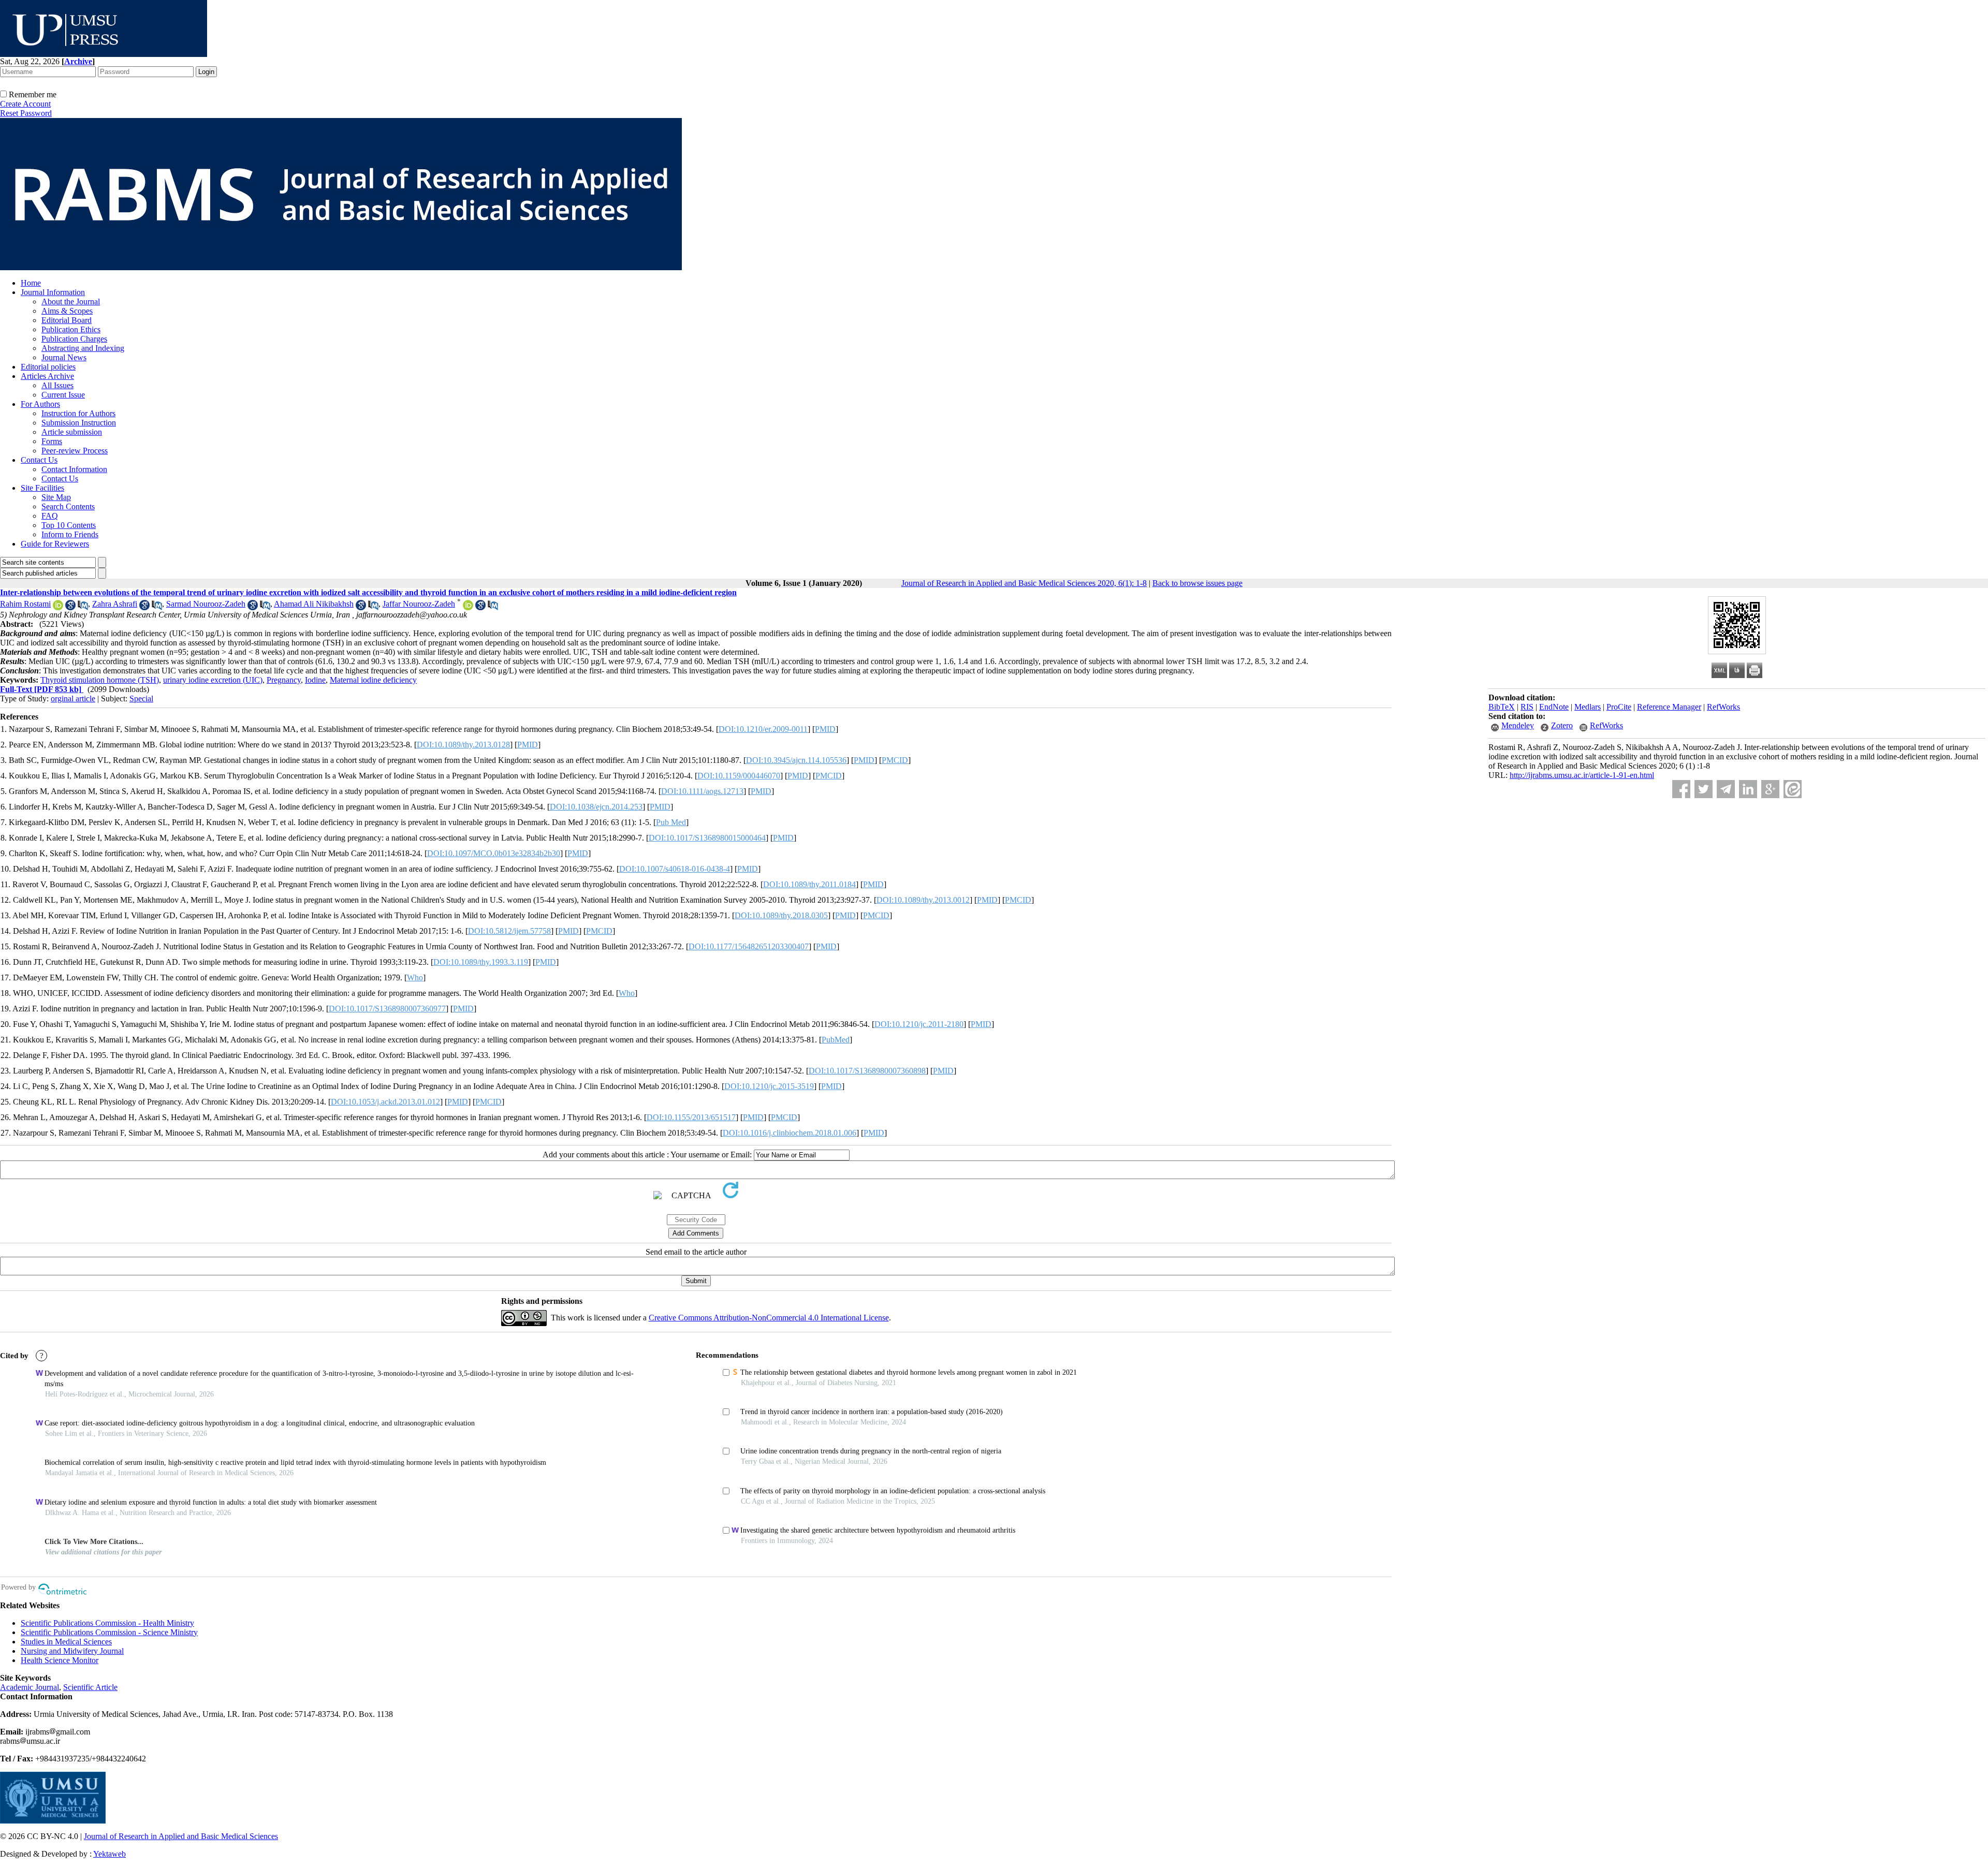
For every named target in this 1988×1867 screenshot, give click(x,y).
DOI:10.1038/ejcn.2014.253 (596, 807)
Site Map (56, 497)
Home (31, 283)
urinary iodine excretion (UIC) (213, 680)
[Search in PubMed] (83, 607)
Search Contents (68, 506)
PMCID (895, 760)
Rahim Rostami (25, 604)
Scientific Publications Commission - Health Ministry (107, 1623)
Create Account (25, 104)
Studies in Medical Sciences (66, 1642)
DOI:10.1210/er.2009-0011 (763, 729)
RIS (1527, 707)
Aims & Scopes (67, 311)
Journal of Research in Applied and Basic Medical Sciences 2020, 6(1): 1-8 (1024, 583)
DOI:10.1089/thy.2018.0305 (781, 915)
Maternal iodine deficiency (373, 680)
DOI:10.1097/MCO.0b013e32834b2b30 (494, 853)
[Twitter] (1704, 789)
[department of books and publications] (104, 54)
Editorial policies (48, 367)
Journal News (64, 357)
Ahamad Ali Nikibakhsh (314, 604)
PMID (825, 729)
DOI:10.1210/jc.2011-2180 (919, 1024)
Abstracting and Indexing (83, 348)
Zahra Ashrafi (115, 604)
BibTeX (1502, 707)
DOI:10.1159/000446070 (739, 776)
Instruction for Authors (78, 413)
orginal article (73, 699)
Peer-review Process (75, 451)
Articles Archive (47, 376)
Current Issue (63, 395)
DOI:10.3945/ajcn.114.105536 (796, 760)
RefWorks (1723, 707)
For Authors (40, 404)
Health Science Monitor (60, 1660)
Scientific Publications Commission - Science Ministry (109, 1632)
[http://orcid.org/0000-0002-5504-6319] (58, 607)
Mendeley (1518, 725)
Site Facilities (42, 488)
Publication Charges (74, 339)
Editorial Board (67, 320)
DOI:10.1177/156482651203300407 (749, 946)
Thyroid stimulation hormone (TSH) (100, 680)
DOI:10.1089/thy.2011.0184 (809, 884)
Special (141, 699)
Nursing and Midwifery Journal (72, 1651)
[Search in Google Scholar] (70, 607)
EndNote (1554, 707)
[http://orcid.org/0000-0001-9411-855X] (468, 607)
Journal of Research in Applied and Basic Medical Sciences (181, 1836)
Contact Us (39, 460)
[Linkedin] (1748, 789)
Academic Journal (30, 1687)
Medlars (1588, 707)
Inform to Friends (70, 534)
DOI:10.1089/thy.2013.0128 (463, 745)
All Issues (57, 385)
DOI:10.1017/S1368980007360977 (387, 1009)
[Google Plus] (1770, 789)
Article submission (72, 432)
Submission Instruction (79, 423)
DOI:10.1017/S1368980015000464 (707, 838)
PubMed (836, 1040)
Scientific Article (90, 1687)
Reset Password (26, 113)
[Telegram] (1726, 789)
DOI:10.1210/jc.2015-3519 (769, 1086)
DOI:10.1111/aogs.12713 (702, 791)
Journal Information (53, 292)
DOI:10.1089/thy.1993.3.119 (481, 962)
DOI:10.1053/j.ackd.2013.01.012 (385, 1102)
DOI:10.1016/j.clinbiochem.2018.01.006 (790, 1133)
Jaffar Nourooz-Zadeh (419, 604)
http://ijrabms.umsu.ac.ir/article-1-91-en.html (1582, 775)
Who (415, 977)
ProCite (1619, 707)
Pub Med (671, 822)
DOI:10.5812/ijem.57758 (509, 931)
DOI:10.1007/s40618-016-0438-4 (675, 869)
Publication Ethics (71, 329)
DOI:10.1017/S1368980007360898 (867, 1071)
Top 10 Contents (69, 525)
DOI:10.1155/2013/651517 (691, 1117)
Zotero (1562, 725)
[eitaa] (1793, 789)
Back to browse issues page (1197, 583)
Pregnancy (284, 680)
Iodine (315, 680)
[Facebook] (1681, 789)
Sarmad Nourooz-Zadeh (206, 604)
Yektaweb (109, 1854)
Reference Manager (1669, 707)
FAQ (50, 516)
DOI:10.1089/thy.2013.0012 (923, 900)
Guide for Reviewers (55, 544)
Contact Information (74, 469)
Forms (52, 441)
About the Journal (71, 302)
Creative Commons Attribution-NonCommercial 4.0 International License (769, 1318)
